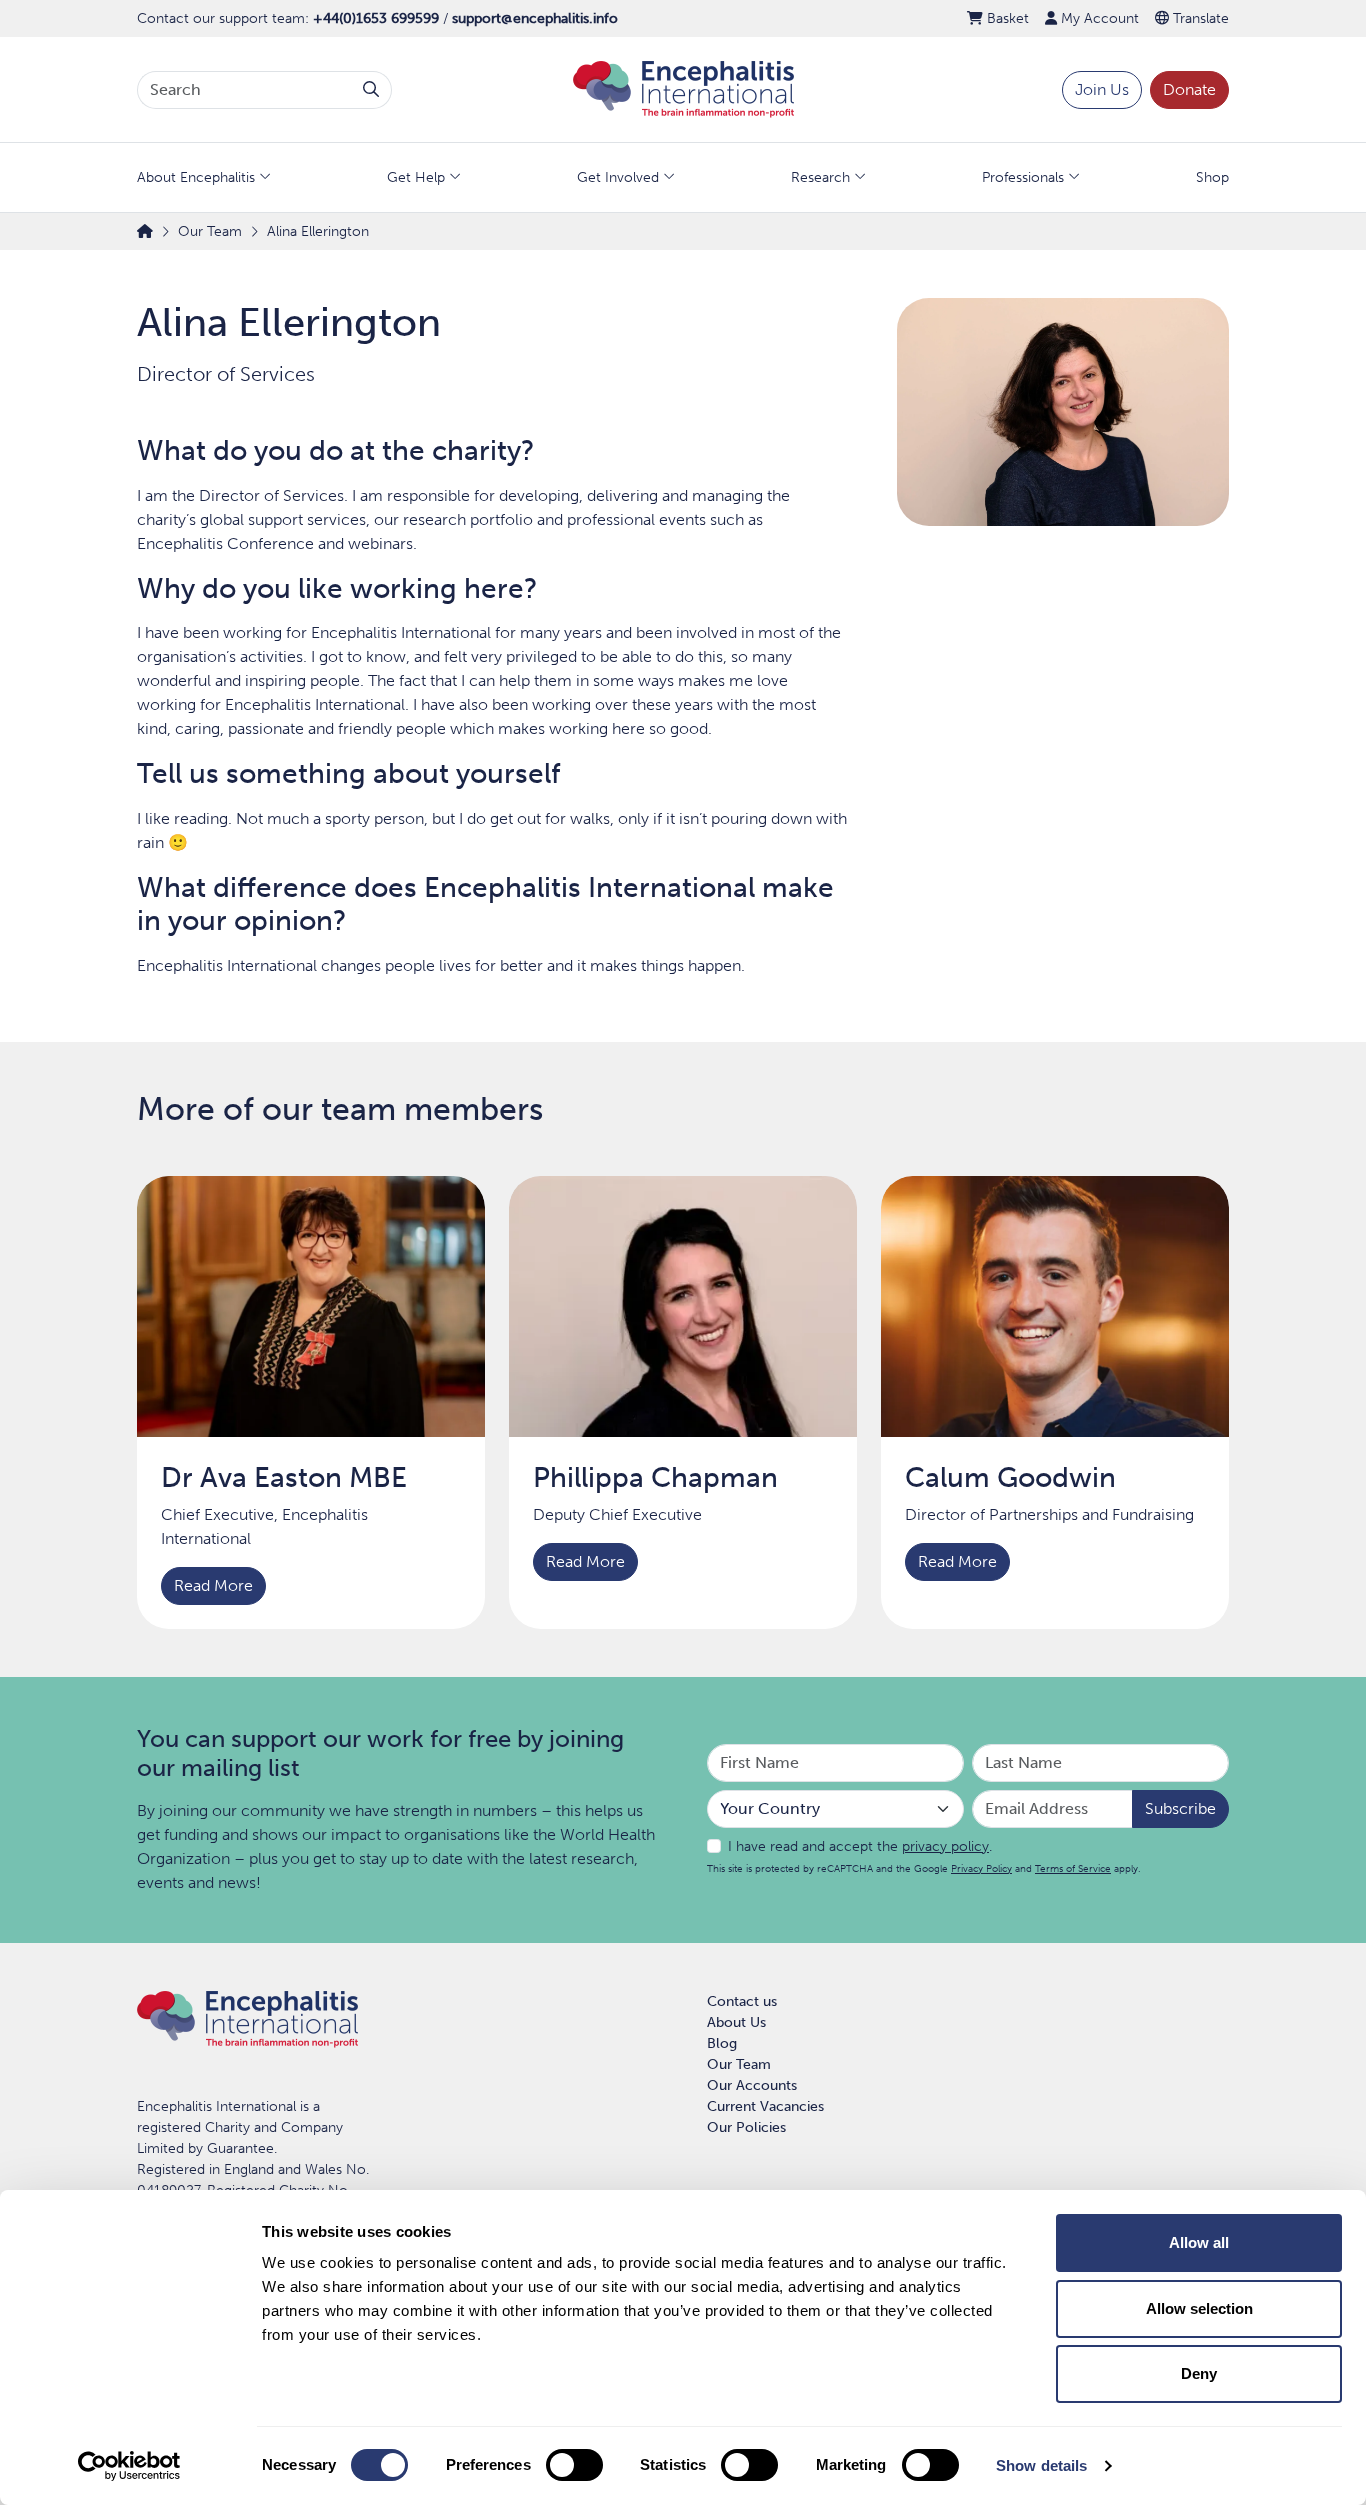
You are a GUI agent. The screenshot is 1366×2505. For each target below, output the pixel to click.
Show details (1041, 2465)
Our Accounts (752, 2085)
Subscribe (1180, 1808)
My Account (1098, 18)
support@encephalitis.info (535, 18)
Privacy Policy (981, 1868)
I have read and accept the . (860, 1846)
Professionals (1023, 177)
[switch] (574, 2465)
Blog (722, 2043)
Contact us (742, 2001)
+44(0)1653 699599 (376, 18)
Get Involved (618, 177)
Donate (1189, 89)
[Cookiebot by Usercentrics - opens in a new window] (129, 2466)
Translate (1199, 18)
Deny (1199, 2373)
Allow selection (1199, 2308)
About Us (736, 2022)
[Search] (371, 90)
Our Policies (746, 2127)
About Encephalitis (196, 177)
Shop (1212, 177)
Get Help (416, 177)
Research (820, 177)
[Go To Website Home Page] (683, 88)
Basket (1006, 18)
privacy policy (945, 1846)
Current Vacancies (765, 2106)
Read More (213, 1585)
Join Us (1102, 89)
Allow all (1199, 2242)
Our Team (739, 2064)
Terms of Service (1073, 1868)
